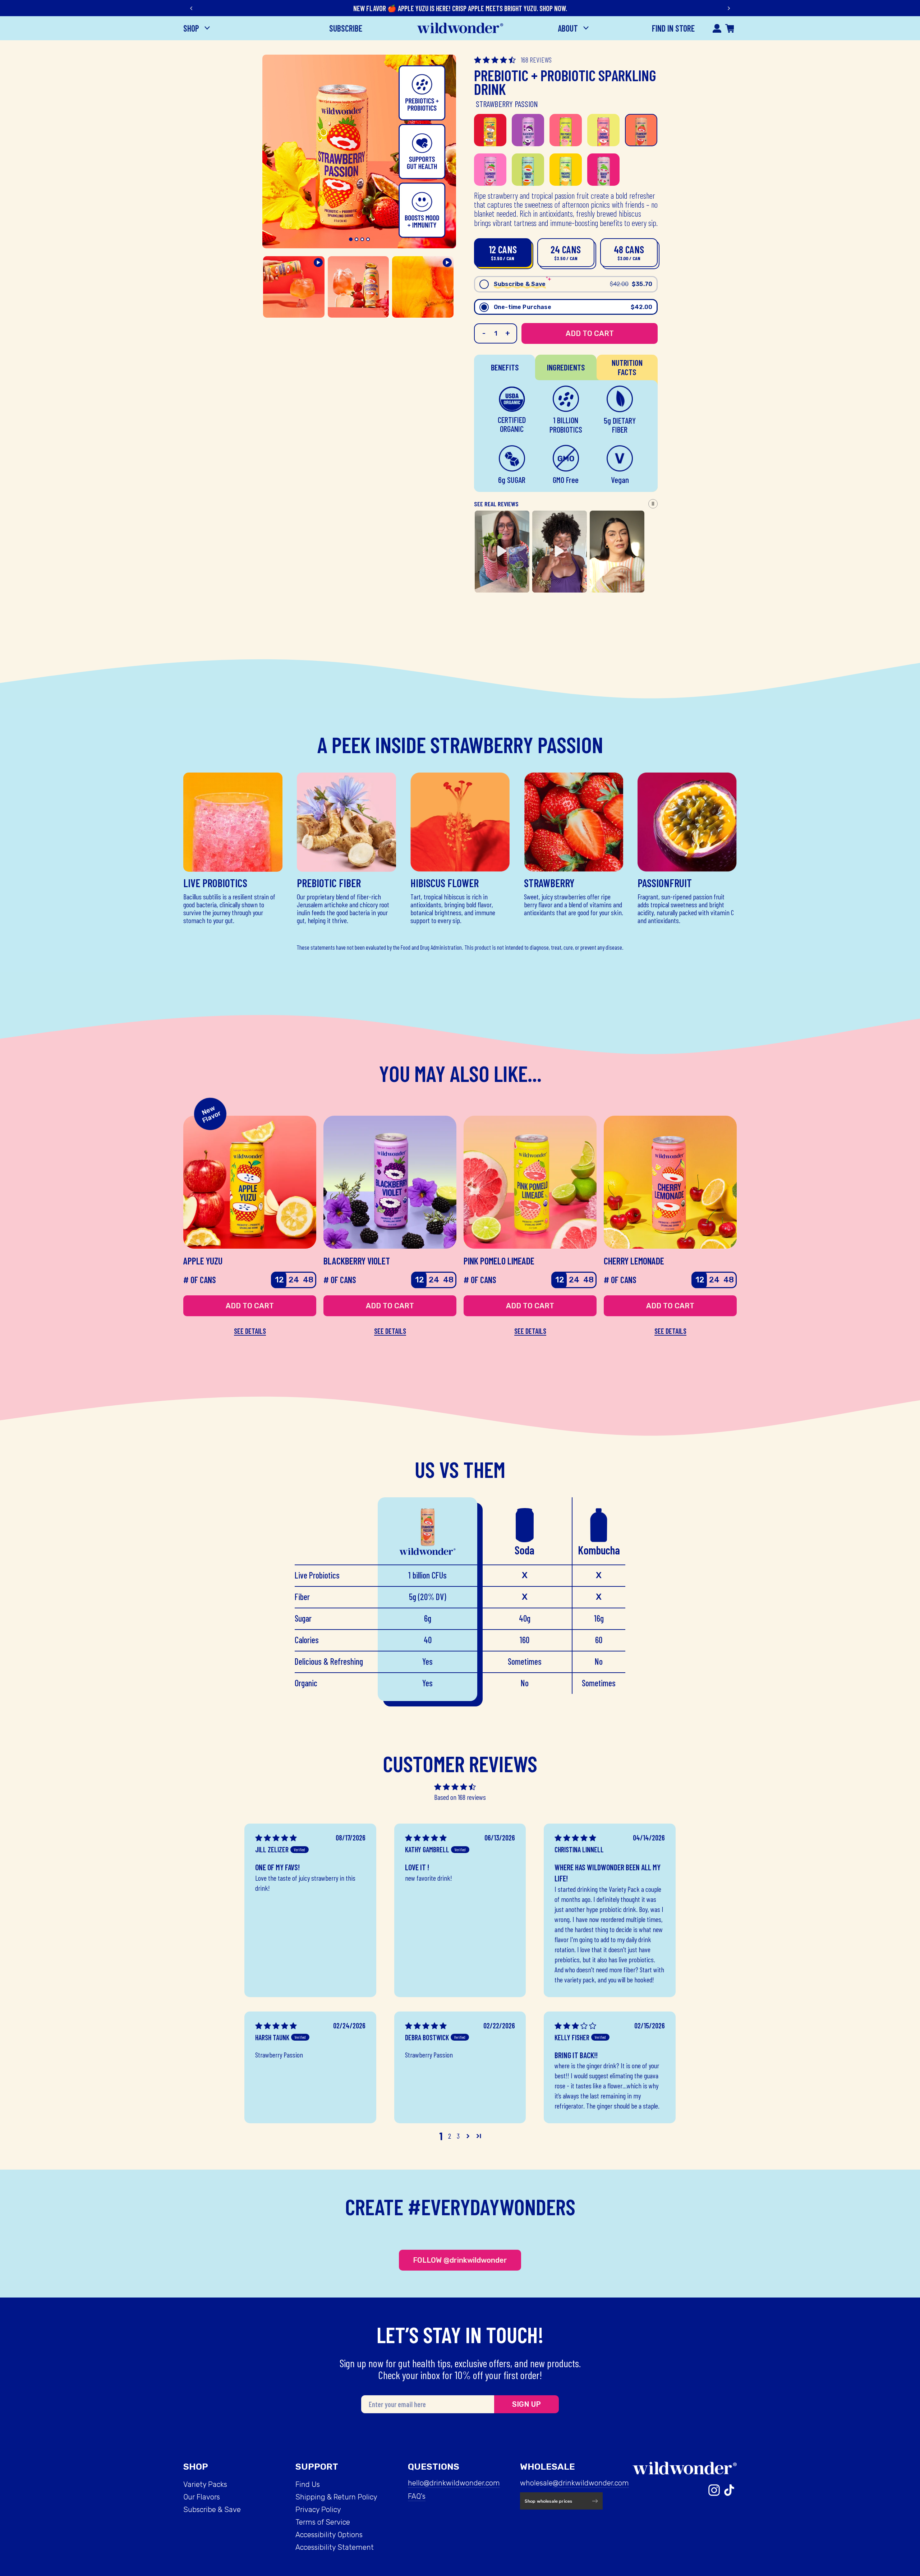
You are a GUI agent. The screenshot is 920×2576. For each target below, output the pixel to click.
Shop (192, 28)
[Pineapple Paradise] (566, 170)
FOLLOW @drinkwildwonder (460, 2260)
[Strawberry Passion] (641, 130)
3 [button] (458, 2136)
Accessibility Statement (335, 2547)
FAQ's (417, 2496)
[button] (496, 60)
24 (294, 1280)
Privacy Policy (318, 2510)
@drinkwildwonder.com (591, 2483)
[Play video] (560, 551)
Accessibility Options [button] (329, 2535)
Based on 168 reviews (460, 1797)
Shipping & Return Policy (336, 2497)
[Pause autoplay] (653, 504)
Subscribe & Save (212, 2510)
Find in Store (673, 28)
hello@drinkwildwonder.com (454, 2483)
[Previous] (192, 8)
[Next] (728, 8)
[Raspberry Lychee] (490, 170)
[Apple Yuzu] (490, 130)
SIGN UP (526, 2404)
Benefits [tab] (505, 367)
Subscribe (346, 28)
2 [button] (450, 2136)
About (569, 28)
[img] (276, 1838)
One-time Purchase (573, 307)
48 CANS (629, 252)
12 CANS (503, 252)
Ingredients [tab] (566, 367)
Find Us (308, 2484)
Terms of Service (323, 2522)
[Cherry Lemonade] (603, 130)
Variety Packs (205, 2484)
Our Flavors (202, 2497)
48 (308, 1280)
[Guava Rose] (603, 170)
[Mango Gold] (528, 170)
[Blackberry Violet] (528, 130)
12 (279, 1280)
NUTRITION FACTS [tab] (627, 367)
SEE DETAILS (250, 1331)
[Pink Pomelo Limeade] (566, 130)
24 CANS (566, 252)
